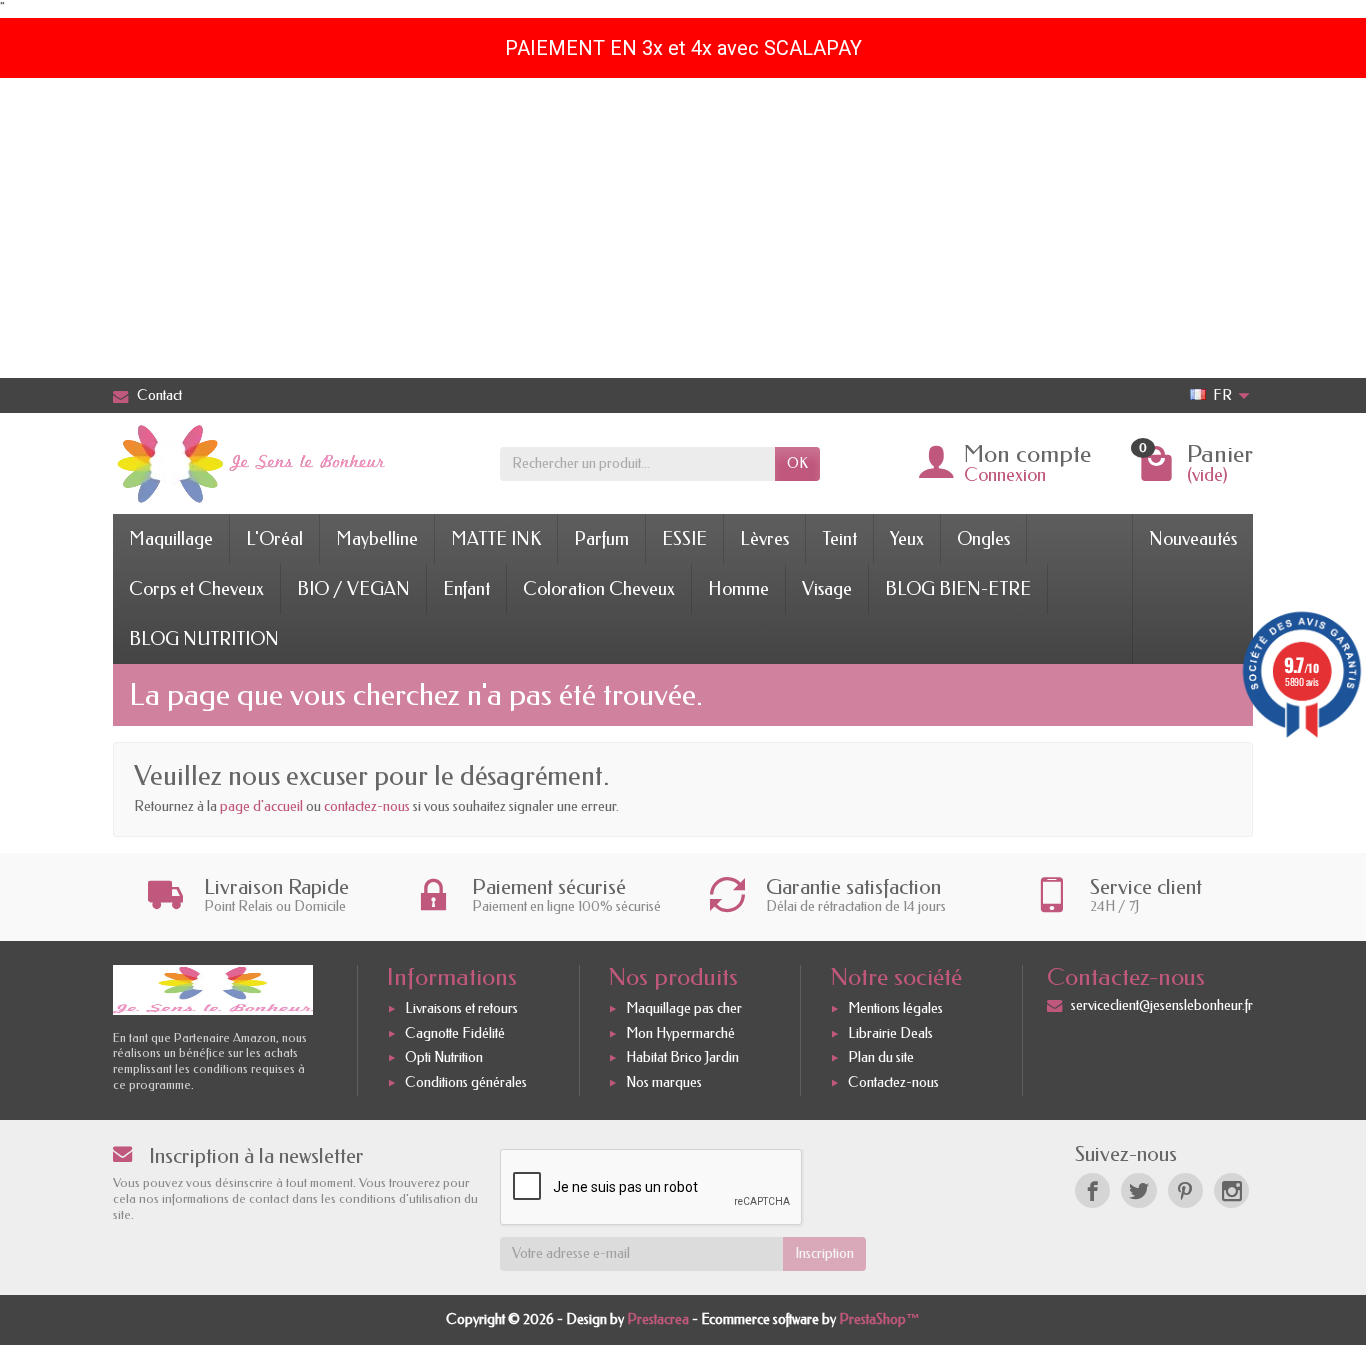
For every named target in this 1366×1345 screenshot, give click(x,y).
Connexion (1005, 475)
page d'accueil (261, 806)
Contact (159, 395)
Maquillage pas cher (684, 1008)
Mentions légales (895, 1008)
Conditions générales (466, 1082)
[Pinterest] (1185, 1190)
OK (797, 463)
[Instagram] (1231, 1190)
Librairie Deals (890, 1033)
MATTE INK (496, 539)
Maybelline (377, 539)
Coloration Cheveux (599, 589)
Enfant (466, 589)
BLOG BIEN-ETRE (958, 589)
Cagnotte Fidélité (455, 1033)
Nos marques (664, 1082)
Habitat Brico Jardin (682, 1057)
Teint (839, 539)
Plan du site (881, 1057)
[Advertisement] (683, 228)
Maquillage (171, 539)
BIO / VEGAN (353, 589)
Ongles (983, 539)
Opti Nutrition (444, 1057)
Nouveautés (1193, 539)
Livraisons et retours (461, 1008)
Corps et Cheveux (196, 589)
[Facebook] (1092, 1190)
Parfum (601, 539)
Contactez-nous (893, 1082)
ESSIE (684, 539)
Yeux (907, 539)
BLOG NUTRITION (204, 639)
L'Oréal (274, 539)
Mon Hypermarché (680, 1033)
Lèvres (764, 539)
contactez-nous (367, 806)
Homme (738, 589)
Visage (827, 589)
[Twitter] (1138, 1190)
